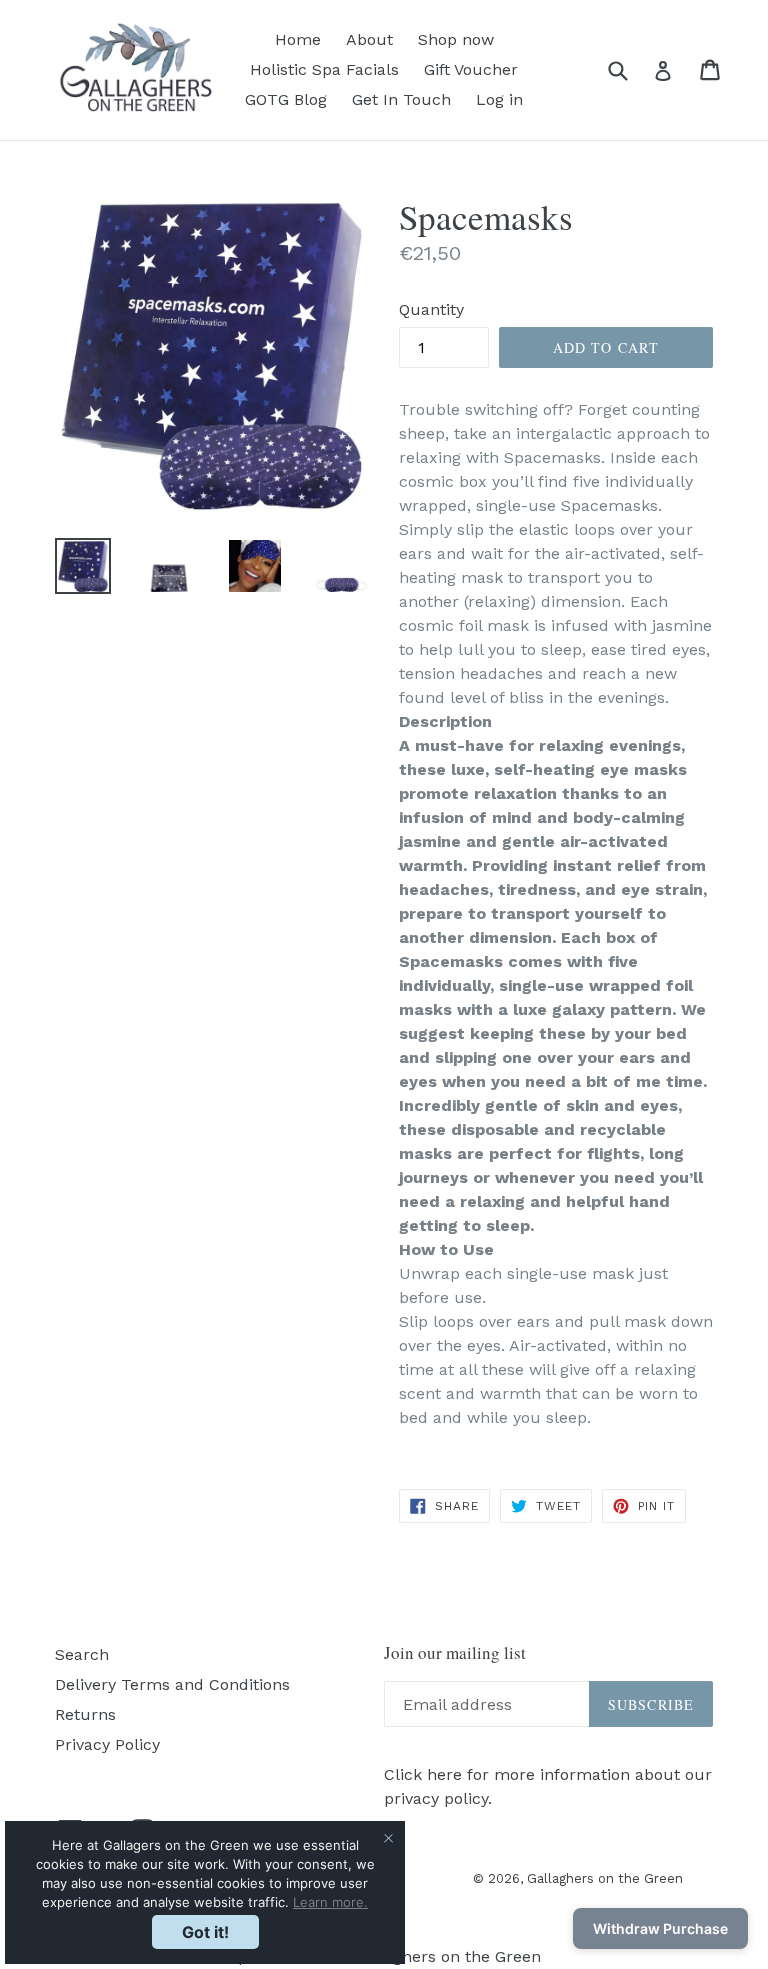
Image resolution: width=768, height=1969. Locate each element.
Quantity (431, 309)
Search (82, 1654)
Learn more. (330, 1902)
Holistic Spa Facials (324, 69)
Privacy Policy (107, 1744)
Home (298, 39)
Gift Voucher (471, 69)
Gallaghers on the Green (605, 1878)
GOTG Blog (286, 99)
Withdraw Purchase (660, 1928)
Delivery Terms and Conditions (172, 1684)
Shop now (456, 39)
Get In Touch (401, 99)
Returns (85, 1714)
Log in (499, 99)
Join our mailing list (455, 1653)
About (369, 39)
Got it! (205, 1932)
